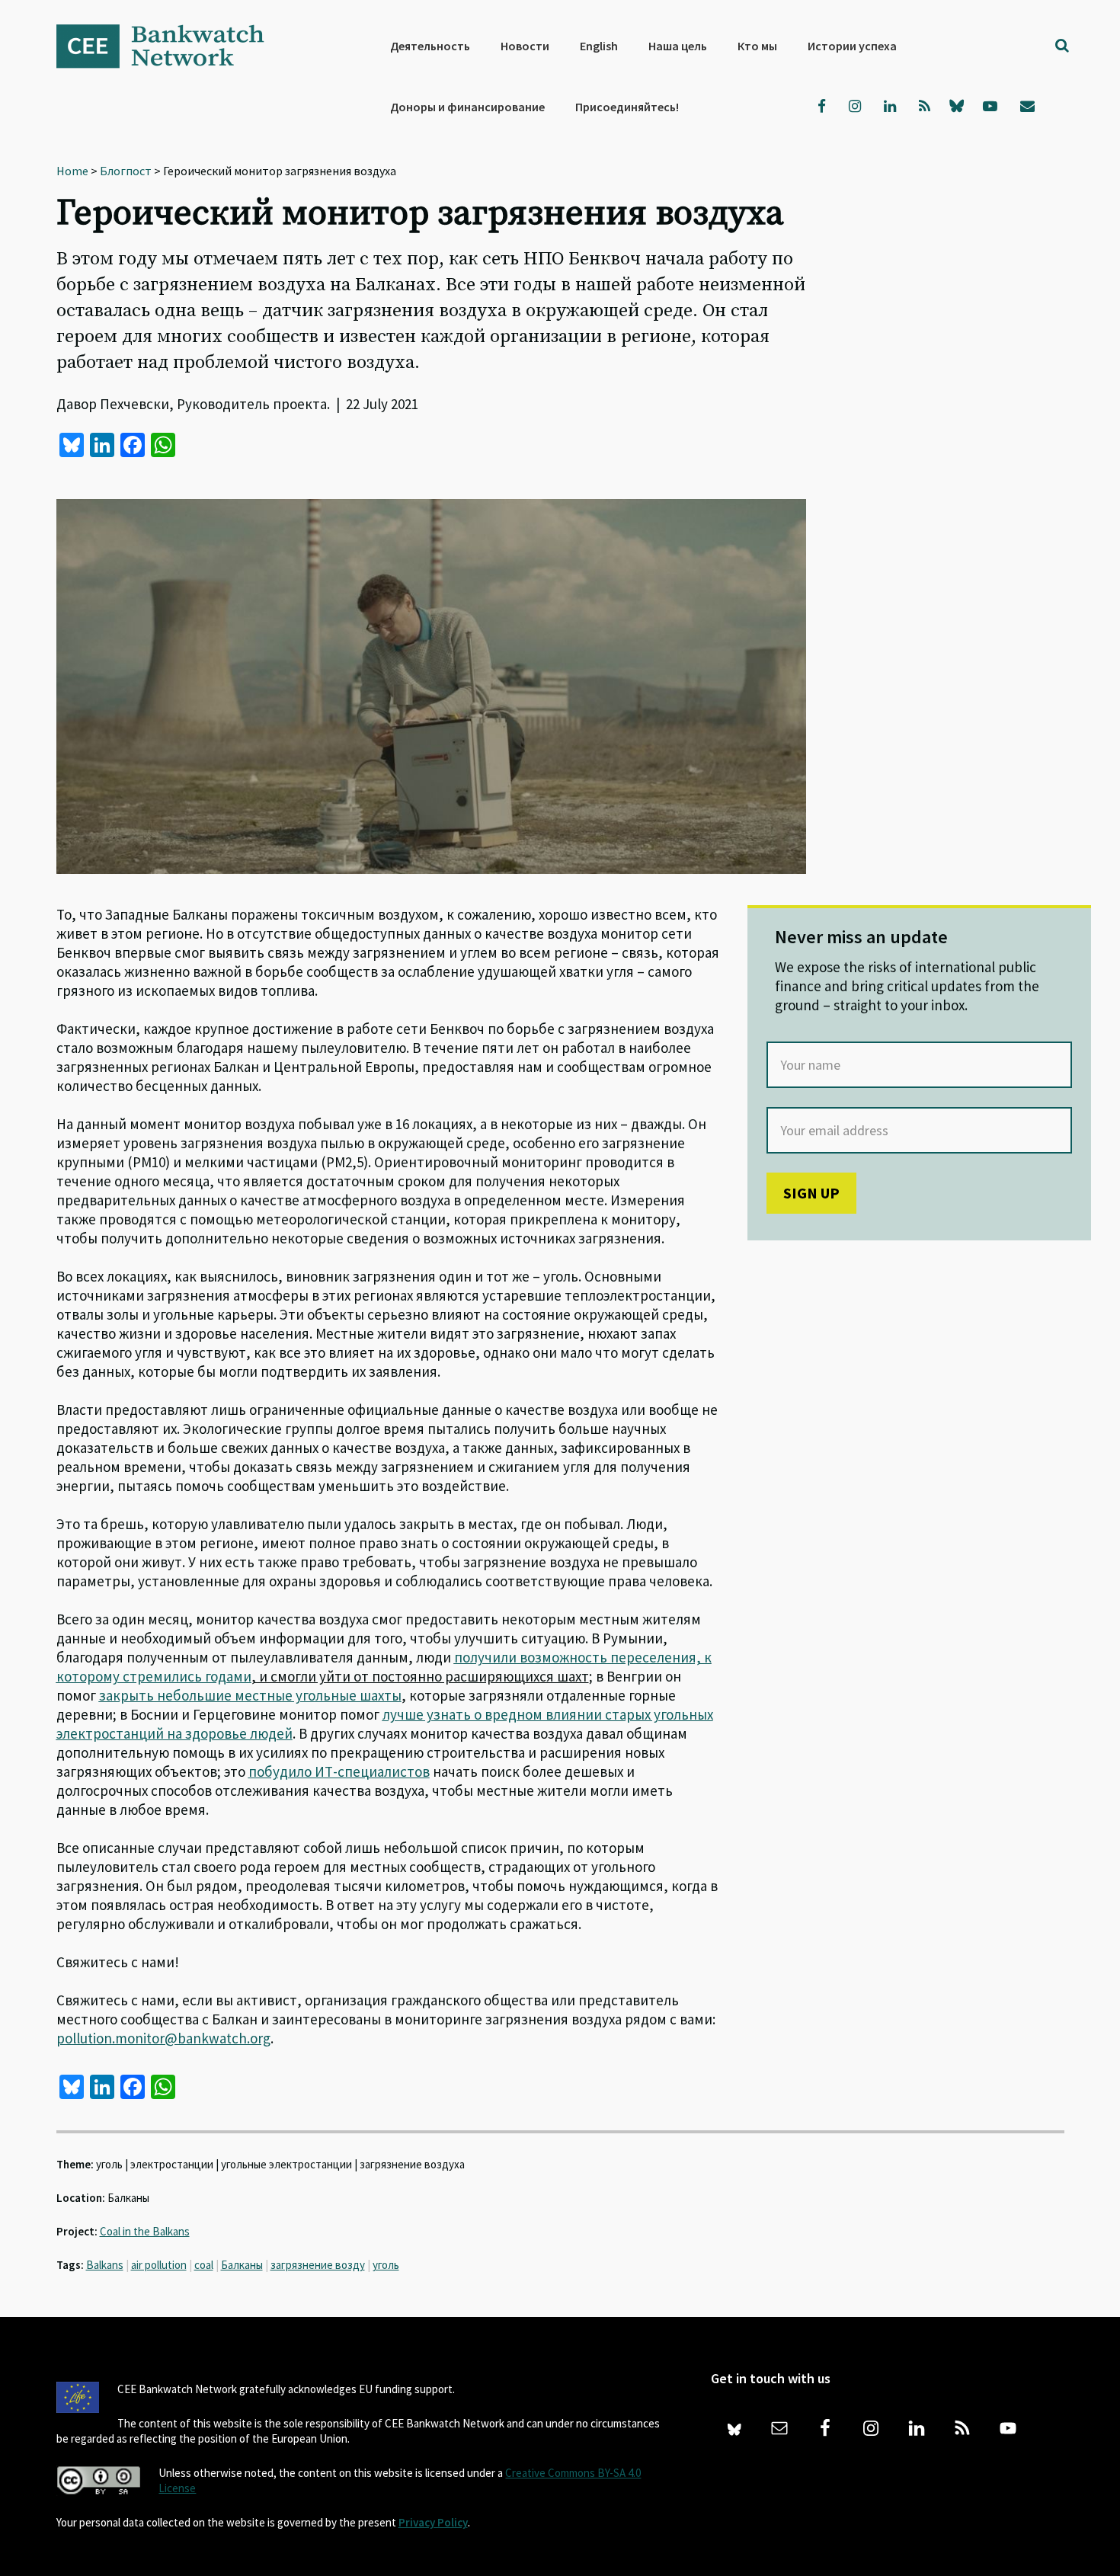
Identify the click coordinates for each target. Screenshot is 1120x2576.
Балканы (242, 2265)
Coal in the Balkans (145, 2231)
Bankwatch (171, 46)
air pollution (159, 2265)
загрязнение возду (318, 2265)
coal (204, 2265)
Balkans (105, 2265)
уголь (386, 2265)
